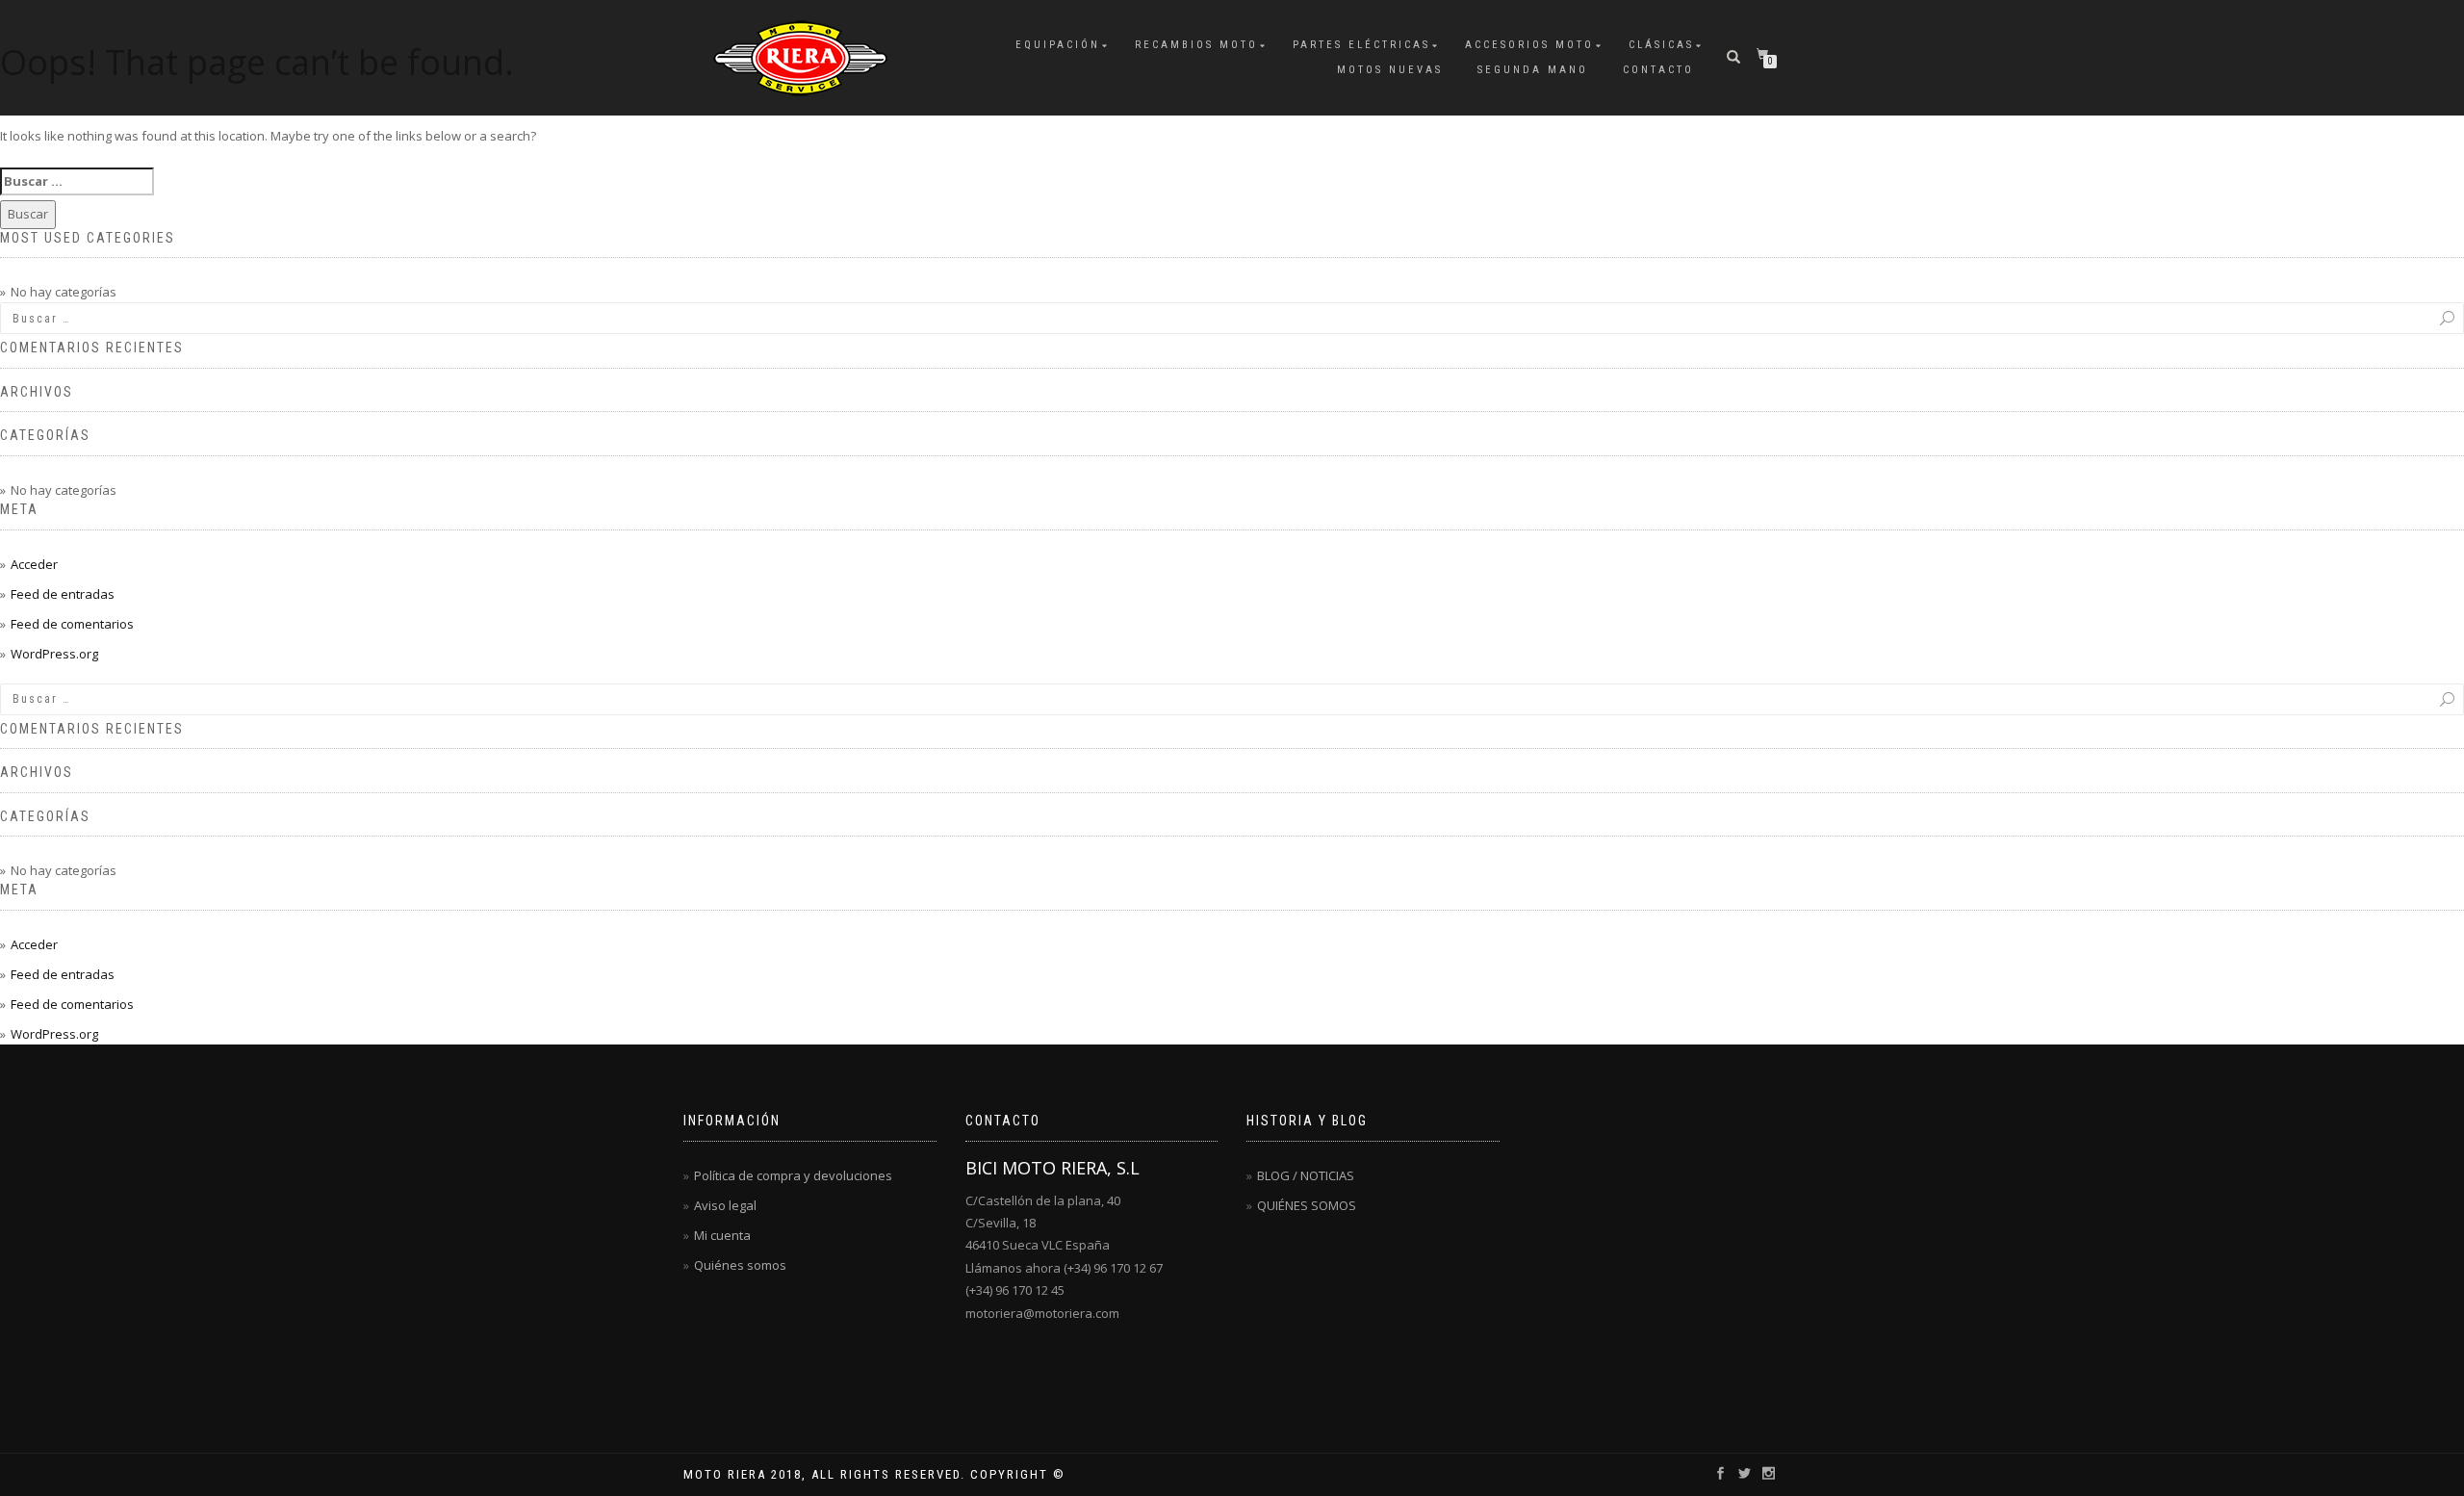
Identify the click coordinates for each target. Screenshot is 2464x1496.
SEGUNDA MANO (1533, 70)
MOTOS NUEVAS (1390, 70)
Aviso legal (725, 1205)
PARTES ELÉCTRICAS (1361, 45)
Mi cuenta (722, 1235)
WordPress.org (54, 654)
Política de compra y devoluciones (793, 1175)
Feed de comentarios (72, 624)
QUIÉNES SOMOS (1307, 1205)
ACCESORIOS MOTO (1529, 45)
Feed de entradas (63, 594)
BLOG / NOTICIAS (1306, 1175)
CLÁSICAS (1661, 45)
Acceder (34, 564)
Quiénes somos (740, 1265)
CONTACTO (1658, 70)
